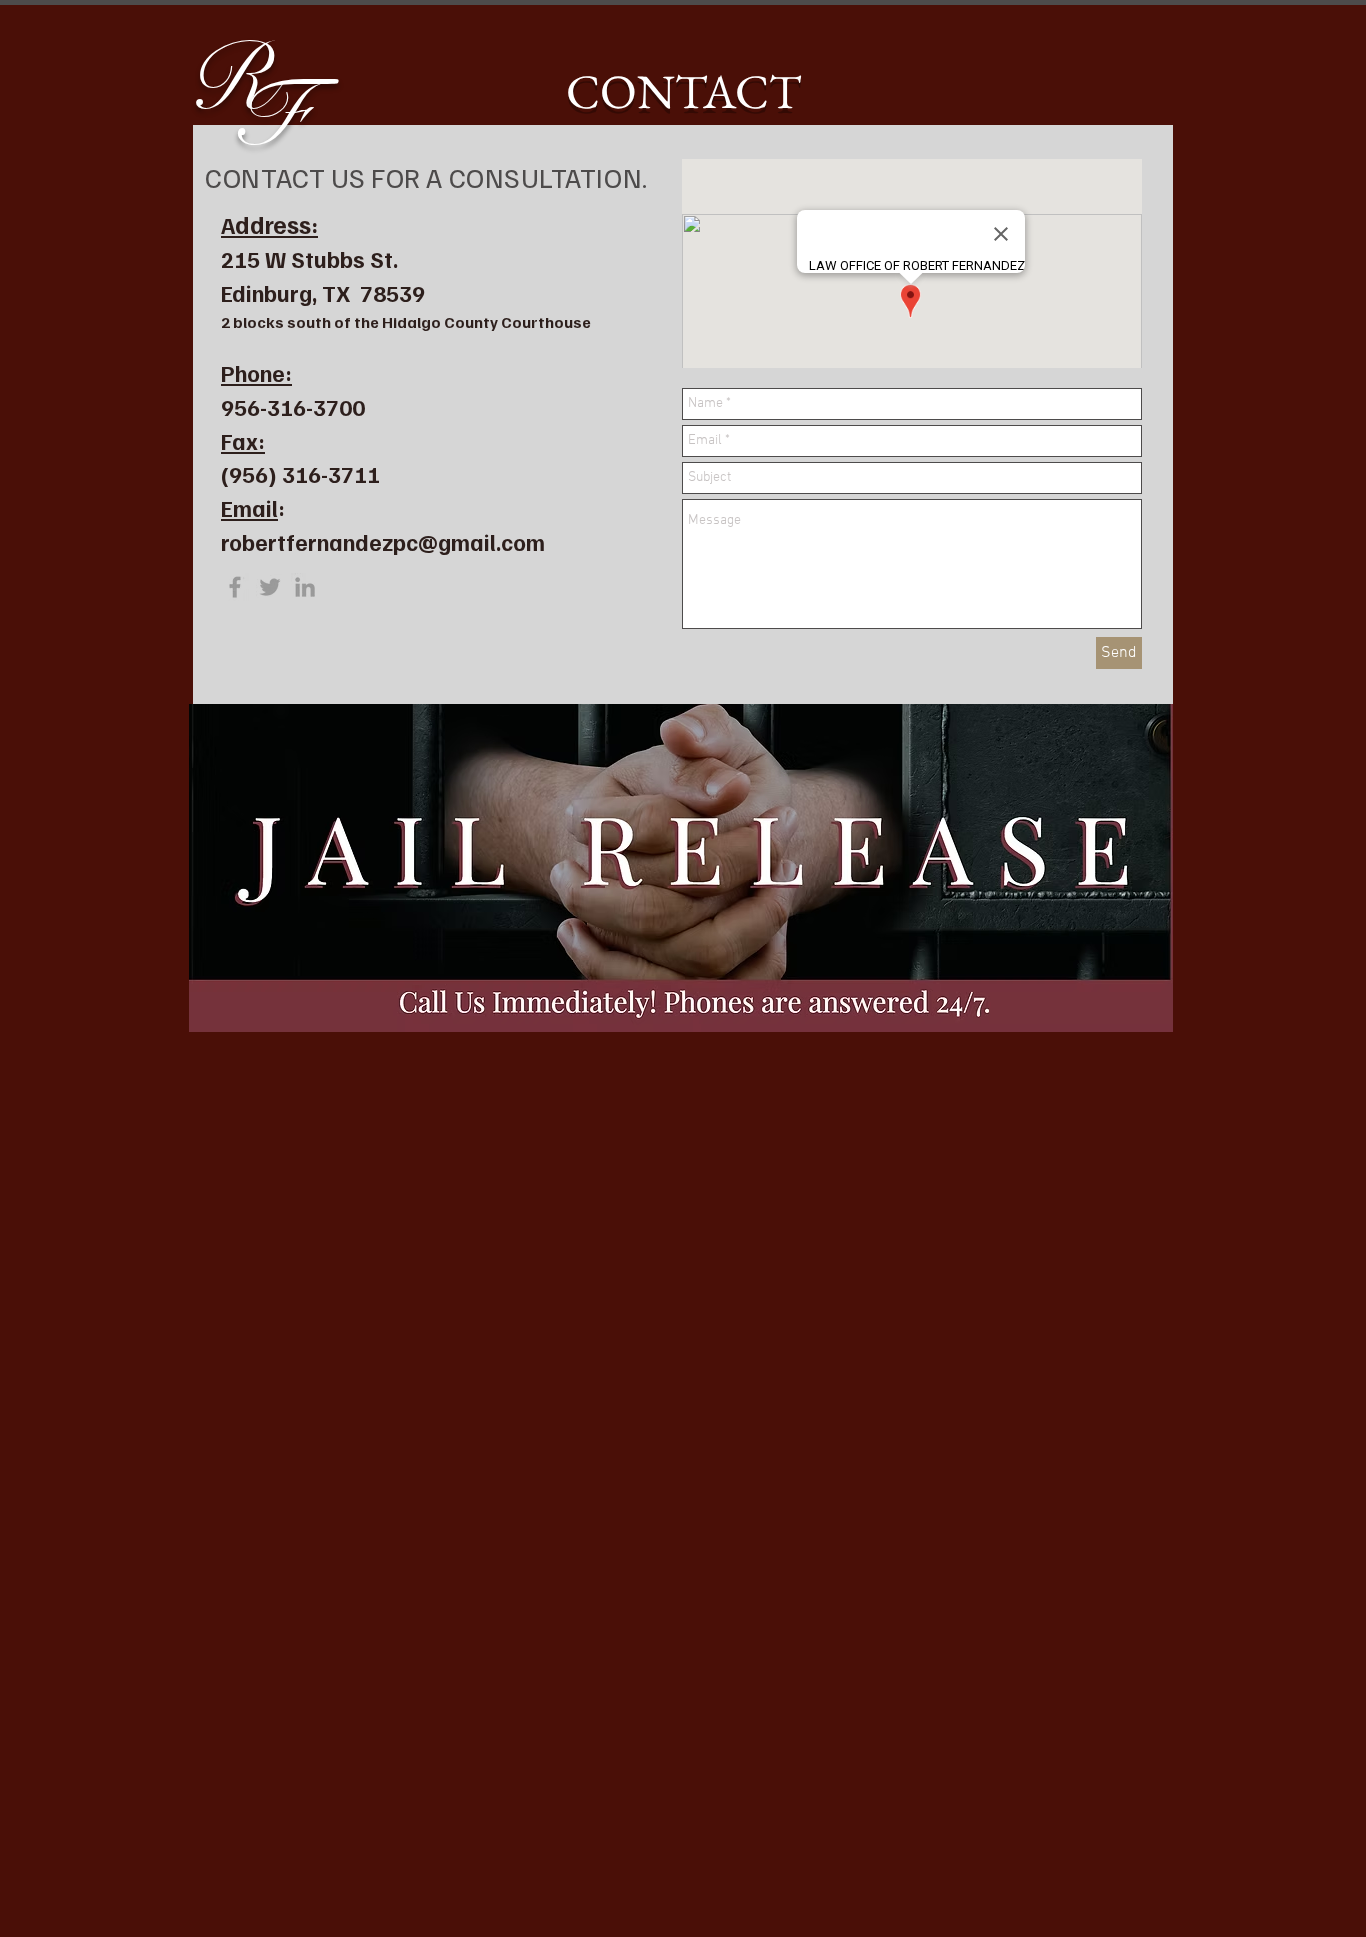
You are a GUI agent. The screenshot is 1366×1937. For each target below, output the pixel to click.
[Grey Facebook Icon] (235, 587)
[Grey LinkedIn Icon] (305, 587)
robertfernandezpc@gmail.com (383, 541)
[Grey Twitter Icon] (270, 587)
